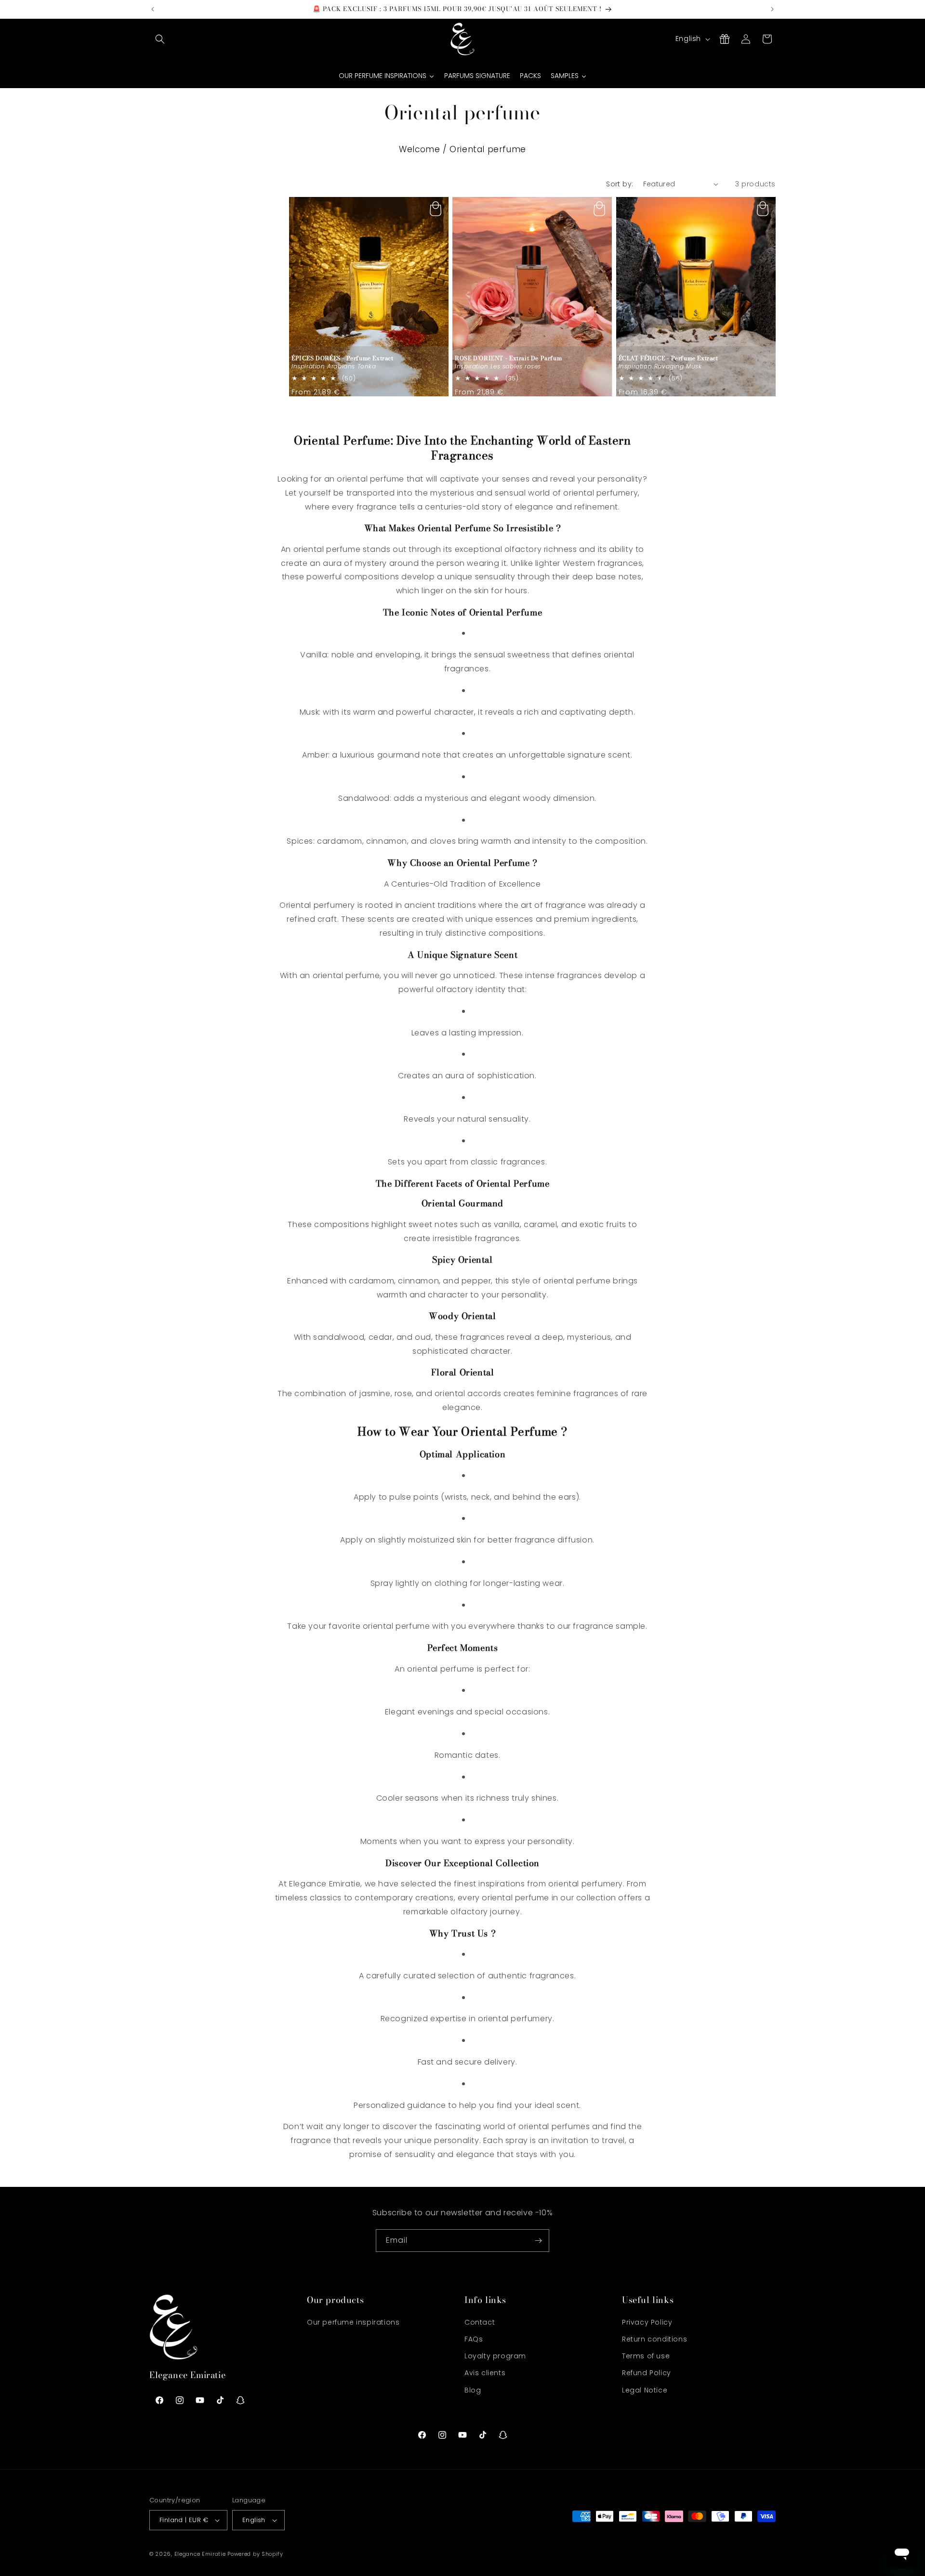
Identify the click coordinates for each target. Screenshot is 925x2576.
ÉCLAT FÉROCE (668, 358)
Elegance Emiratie (200, 2554)
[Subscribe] (538, 2241)
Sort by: (620, 184)
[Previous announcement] (153, 9)
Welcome (419, 149)
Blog (473, 2390)
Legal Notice (645, 2390)
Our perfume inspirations (353, 2322)
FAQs (474, 2339)
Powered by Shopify (255, 2554)
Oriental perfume (488, 149)
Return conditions (654, 2339)
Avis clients (485, 2373)
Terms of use (646, 2356)
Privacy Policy (647, 2322)
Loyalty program (495, 2356)
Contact (480, 2322)
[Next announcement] (772, 9)
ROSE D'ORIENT (508, 358)
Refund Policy (647, 2373)
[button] (160, 39)
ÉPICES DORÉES (343, 358)
